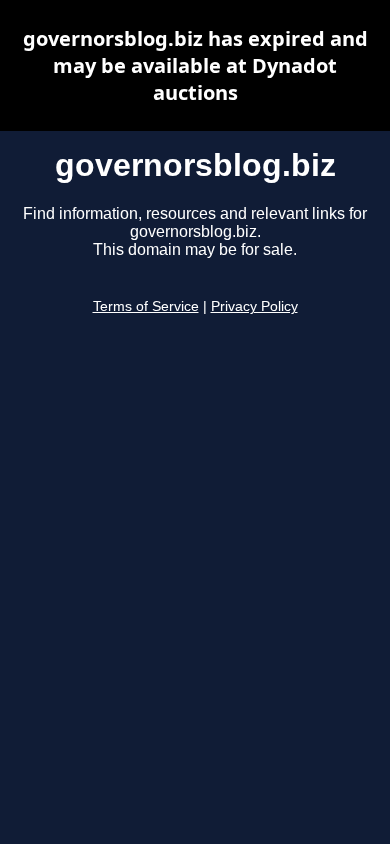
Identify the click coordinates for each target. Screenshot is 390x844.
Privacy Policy (254, 306)
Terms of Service (146, 306)
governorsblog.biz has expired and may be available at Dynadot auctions (195, 65)
